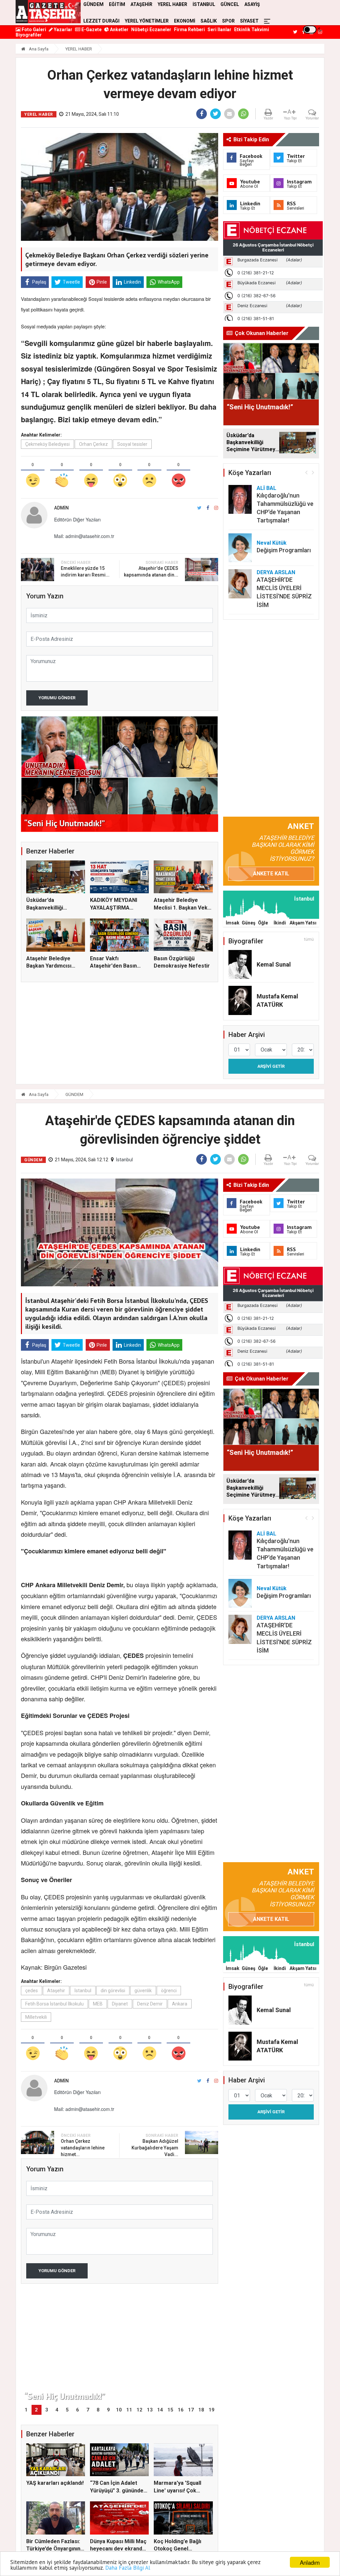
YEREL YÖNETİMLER (147, 21)
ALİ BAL (266, 488)
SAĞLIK (209, 21)
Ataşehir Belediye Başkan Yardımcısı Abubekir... (49, 966)
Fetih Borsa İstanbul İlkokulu (54, 2004)
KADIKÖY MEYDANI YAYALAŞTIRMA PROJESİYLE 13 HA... (116, 908)
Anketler (119, 30)
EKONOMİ (185, 21)
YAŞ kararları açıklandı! (55, 2483)
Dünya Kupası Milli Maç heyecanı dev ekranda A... (118, 2549)
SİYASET (249, 21)
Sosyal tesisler (132, 444)
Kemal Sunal (274, 964)
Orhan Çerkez (93, 444)
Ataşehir (56, 1991)
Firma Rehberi (189, 30)
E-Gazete (91, 30)
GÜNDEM (74, 1094)
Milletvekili (36, 2017)
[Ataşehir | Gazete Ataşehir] (48, 12)
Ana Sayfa (38, 49)
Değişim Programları (284, 550)
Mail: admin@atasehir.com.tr (84, 536)
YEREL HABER (79, 49)
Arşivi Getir (271, 1066)
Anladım (310, 2562)
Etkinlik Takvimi (252, 30)
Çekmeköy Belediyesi (47, 444)
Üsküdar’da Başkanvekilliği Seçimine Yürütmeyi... (53, 908)
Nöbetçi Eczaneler (151, 30)
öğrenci (169, 1991)
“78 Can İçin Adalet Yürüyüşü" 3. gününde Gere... (117, 2490)
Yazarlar (63, 30)
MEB (98, 2004)
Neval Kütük (272, 543)
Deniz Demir (150, 2004)
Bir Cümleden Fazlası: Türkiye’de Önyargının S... (53, 2549)
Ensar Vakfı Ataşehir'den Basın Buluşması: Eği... (113, 966)
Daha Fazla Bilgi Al (128, 2568)
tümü (309, 939)
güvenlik (143, 1991)
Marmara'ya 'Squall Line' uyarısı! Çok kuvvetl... (177, 2490)
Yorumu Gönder (57, 698)
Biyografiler (29, 35)
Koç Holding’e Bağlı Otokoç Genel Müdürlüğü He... (177, 2549)
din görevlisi (113, 1991)
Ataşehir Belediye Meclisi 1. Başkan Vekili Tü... (183, 908)
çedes (32, 1991)
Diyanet (120, 2004)
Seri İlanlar (219, 30)
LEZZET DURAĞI (101, 21)
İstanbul (124, 1160)
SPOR (228, 21)
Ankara (180, 2004)
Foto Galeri (33, 30)
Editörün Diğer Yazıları (77, 519)
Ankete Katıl (271, 874)
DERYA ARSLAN (276, 572)
